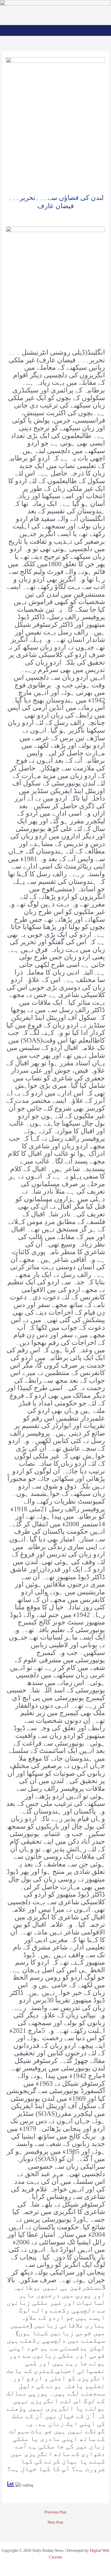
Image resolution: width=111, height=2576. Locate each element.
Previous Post (55, 2512)
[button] (56, 30)
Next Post (55, 2523)
